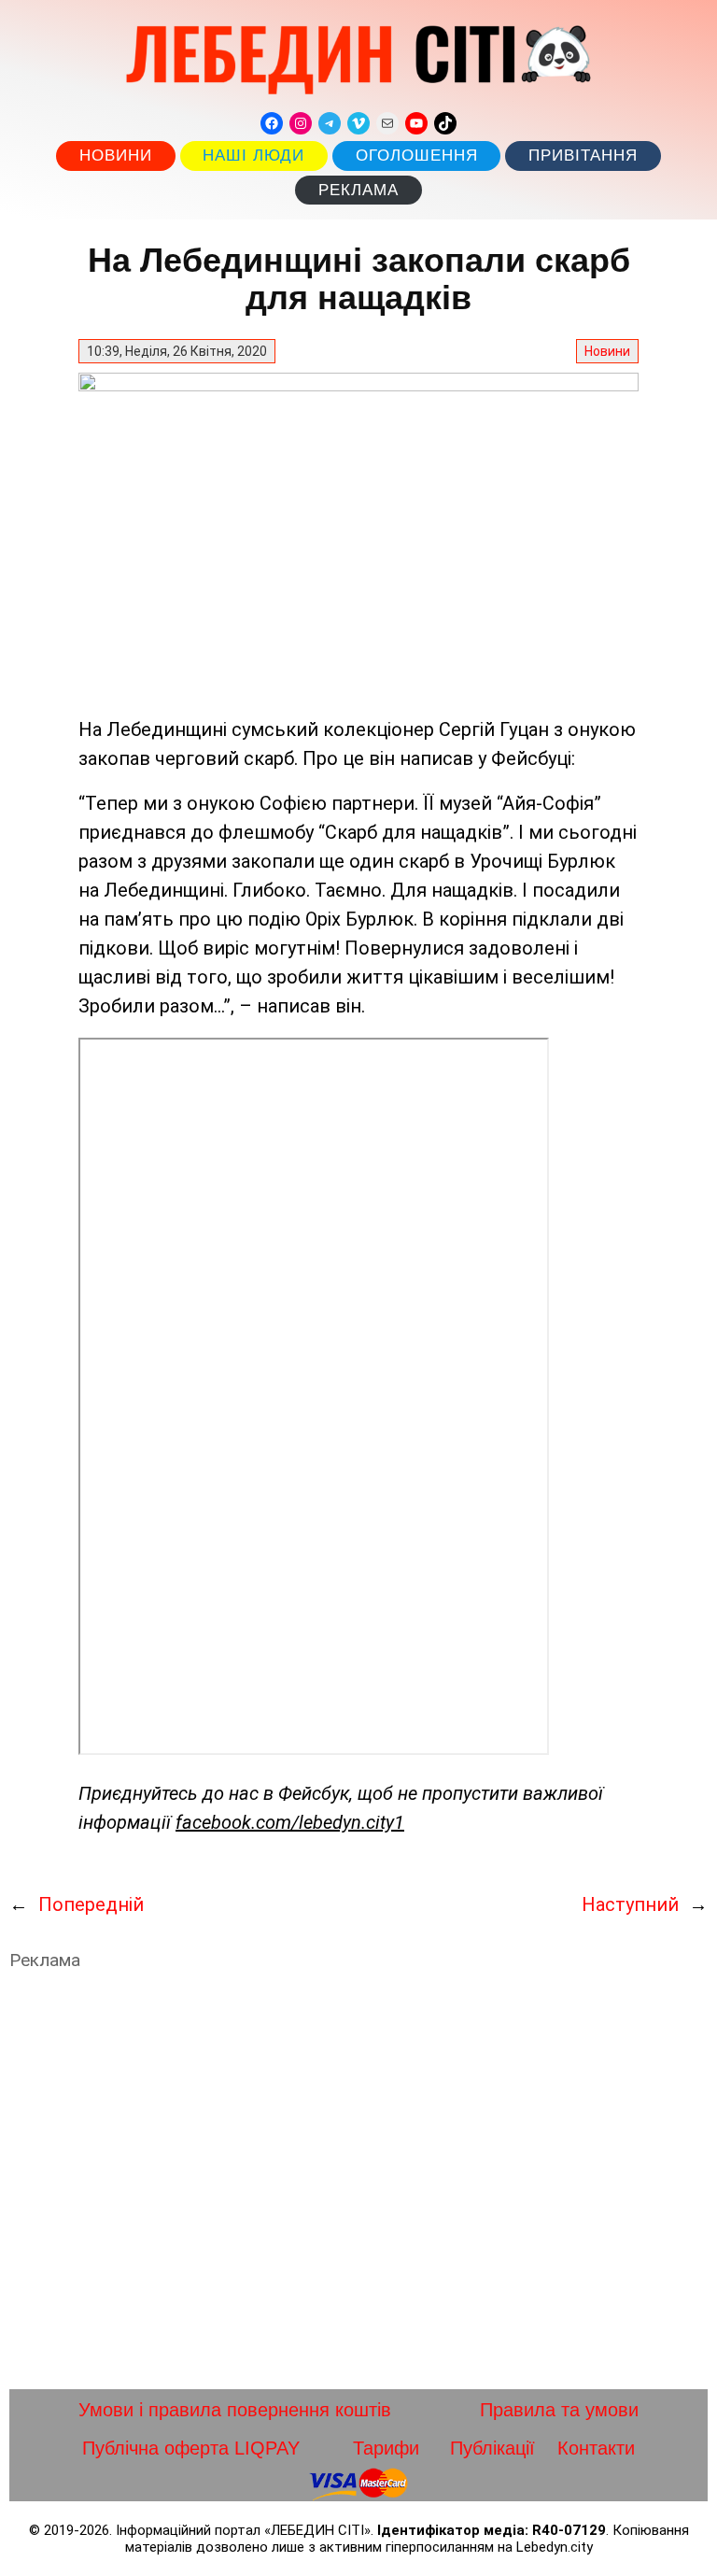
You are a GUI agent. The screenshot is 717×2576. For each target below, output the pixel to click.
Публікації (492, 2448)
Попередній (91, 1904)
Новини (116, 156)
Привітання (583, 156)
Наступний (630, 1904)
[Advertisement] (358, 2180)
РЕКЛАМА (358, 190)
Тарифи (386, 2448)
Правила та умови (559, 2410)
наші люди (253, 156)
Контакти (596, 2448)
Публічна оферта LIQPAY (191, 2448)
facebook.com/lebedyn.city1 (290, 1822)
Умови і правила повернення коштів (235, 2410)
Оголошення (417, 156)
